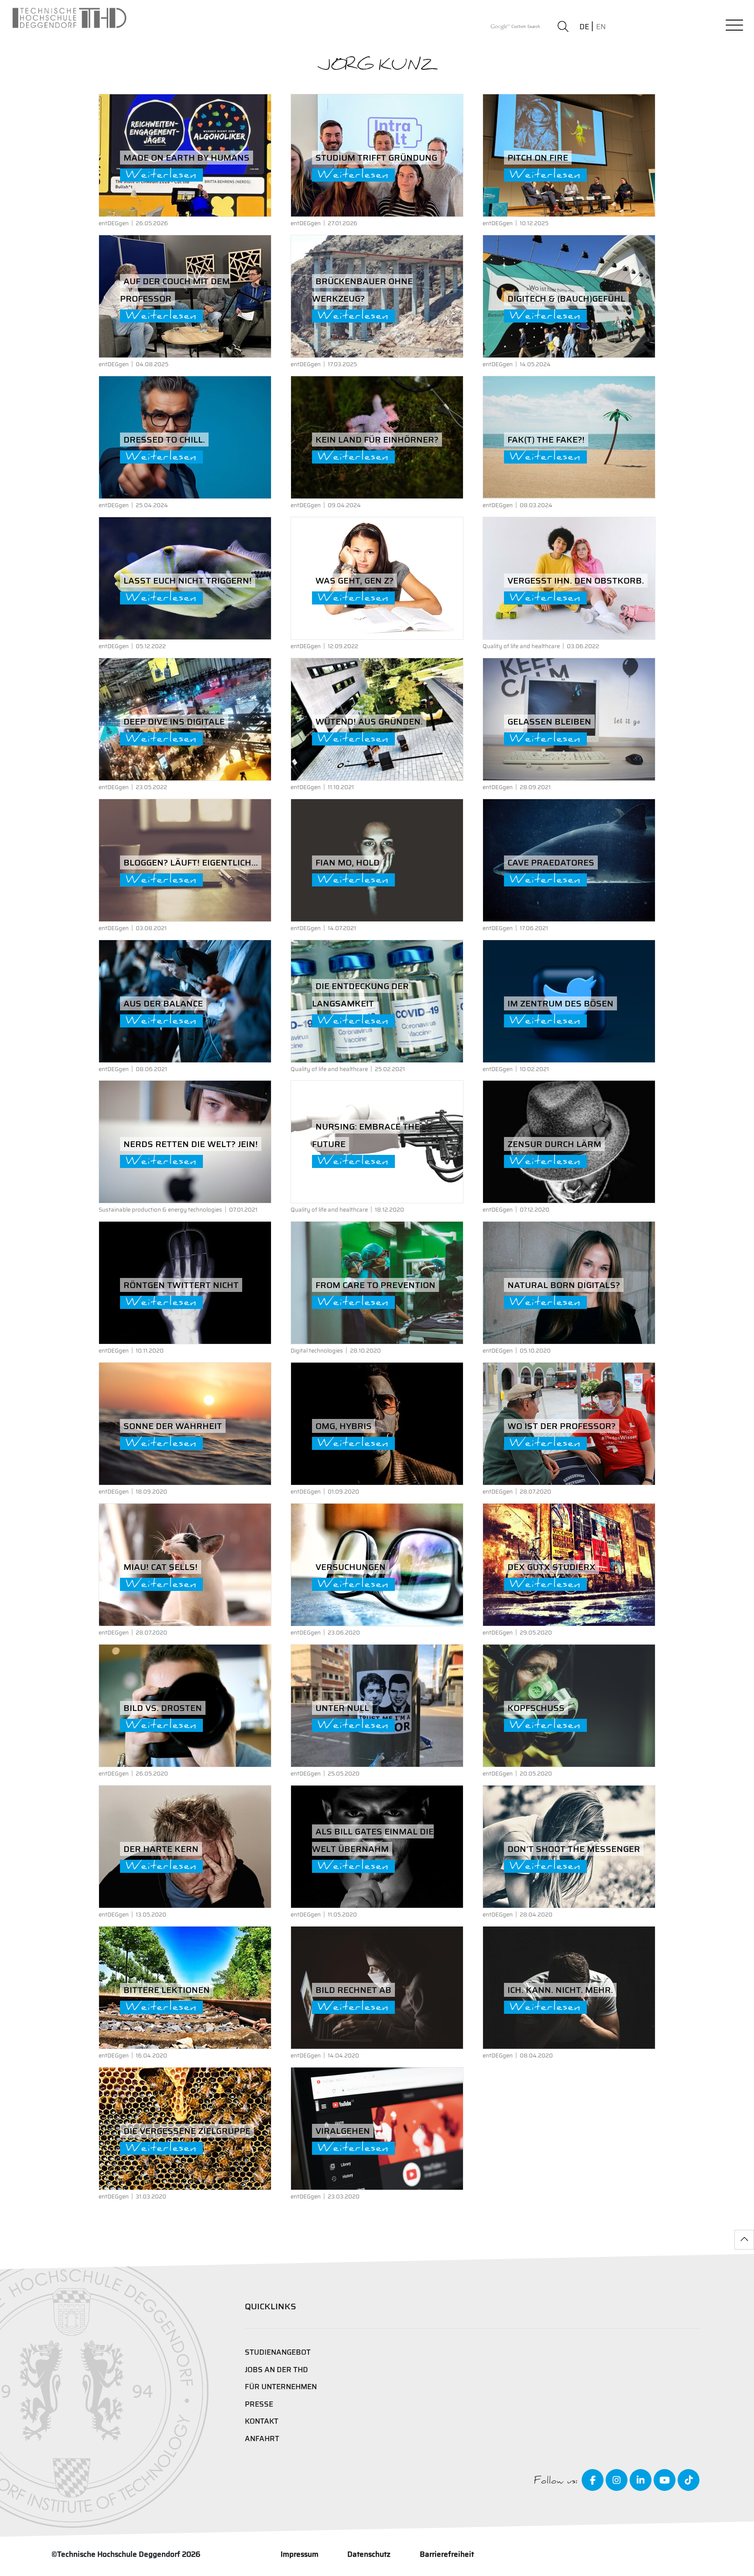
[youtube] (665, 2480)
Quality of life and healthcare (521, 646)
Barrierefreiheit (447, 2554)
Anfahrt (262, 2439)
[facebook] (593, 2480)
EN (601, 27)
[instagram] (617, 2480)
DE (584, 27)
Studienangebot (278, 2352)
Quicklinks (271, 2306)
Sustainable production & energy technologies (160, 1210)
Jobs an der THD (276, 2370)
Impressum (300, 2554)
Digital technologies (317, 1351)
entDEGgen (114, 223)
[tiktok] (689, 2480)
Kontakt (262, 2421)
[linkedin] (641, 2480)
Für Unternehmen (281, 2387)
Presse (259, 2404)
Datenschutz (369, 2554)
